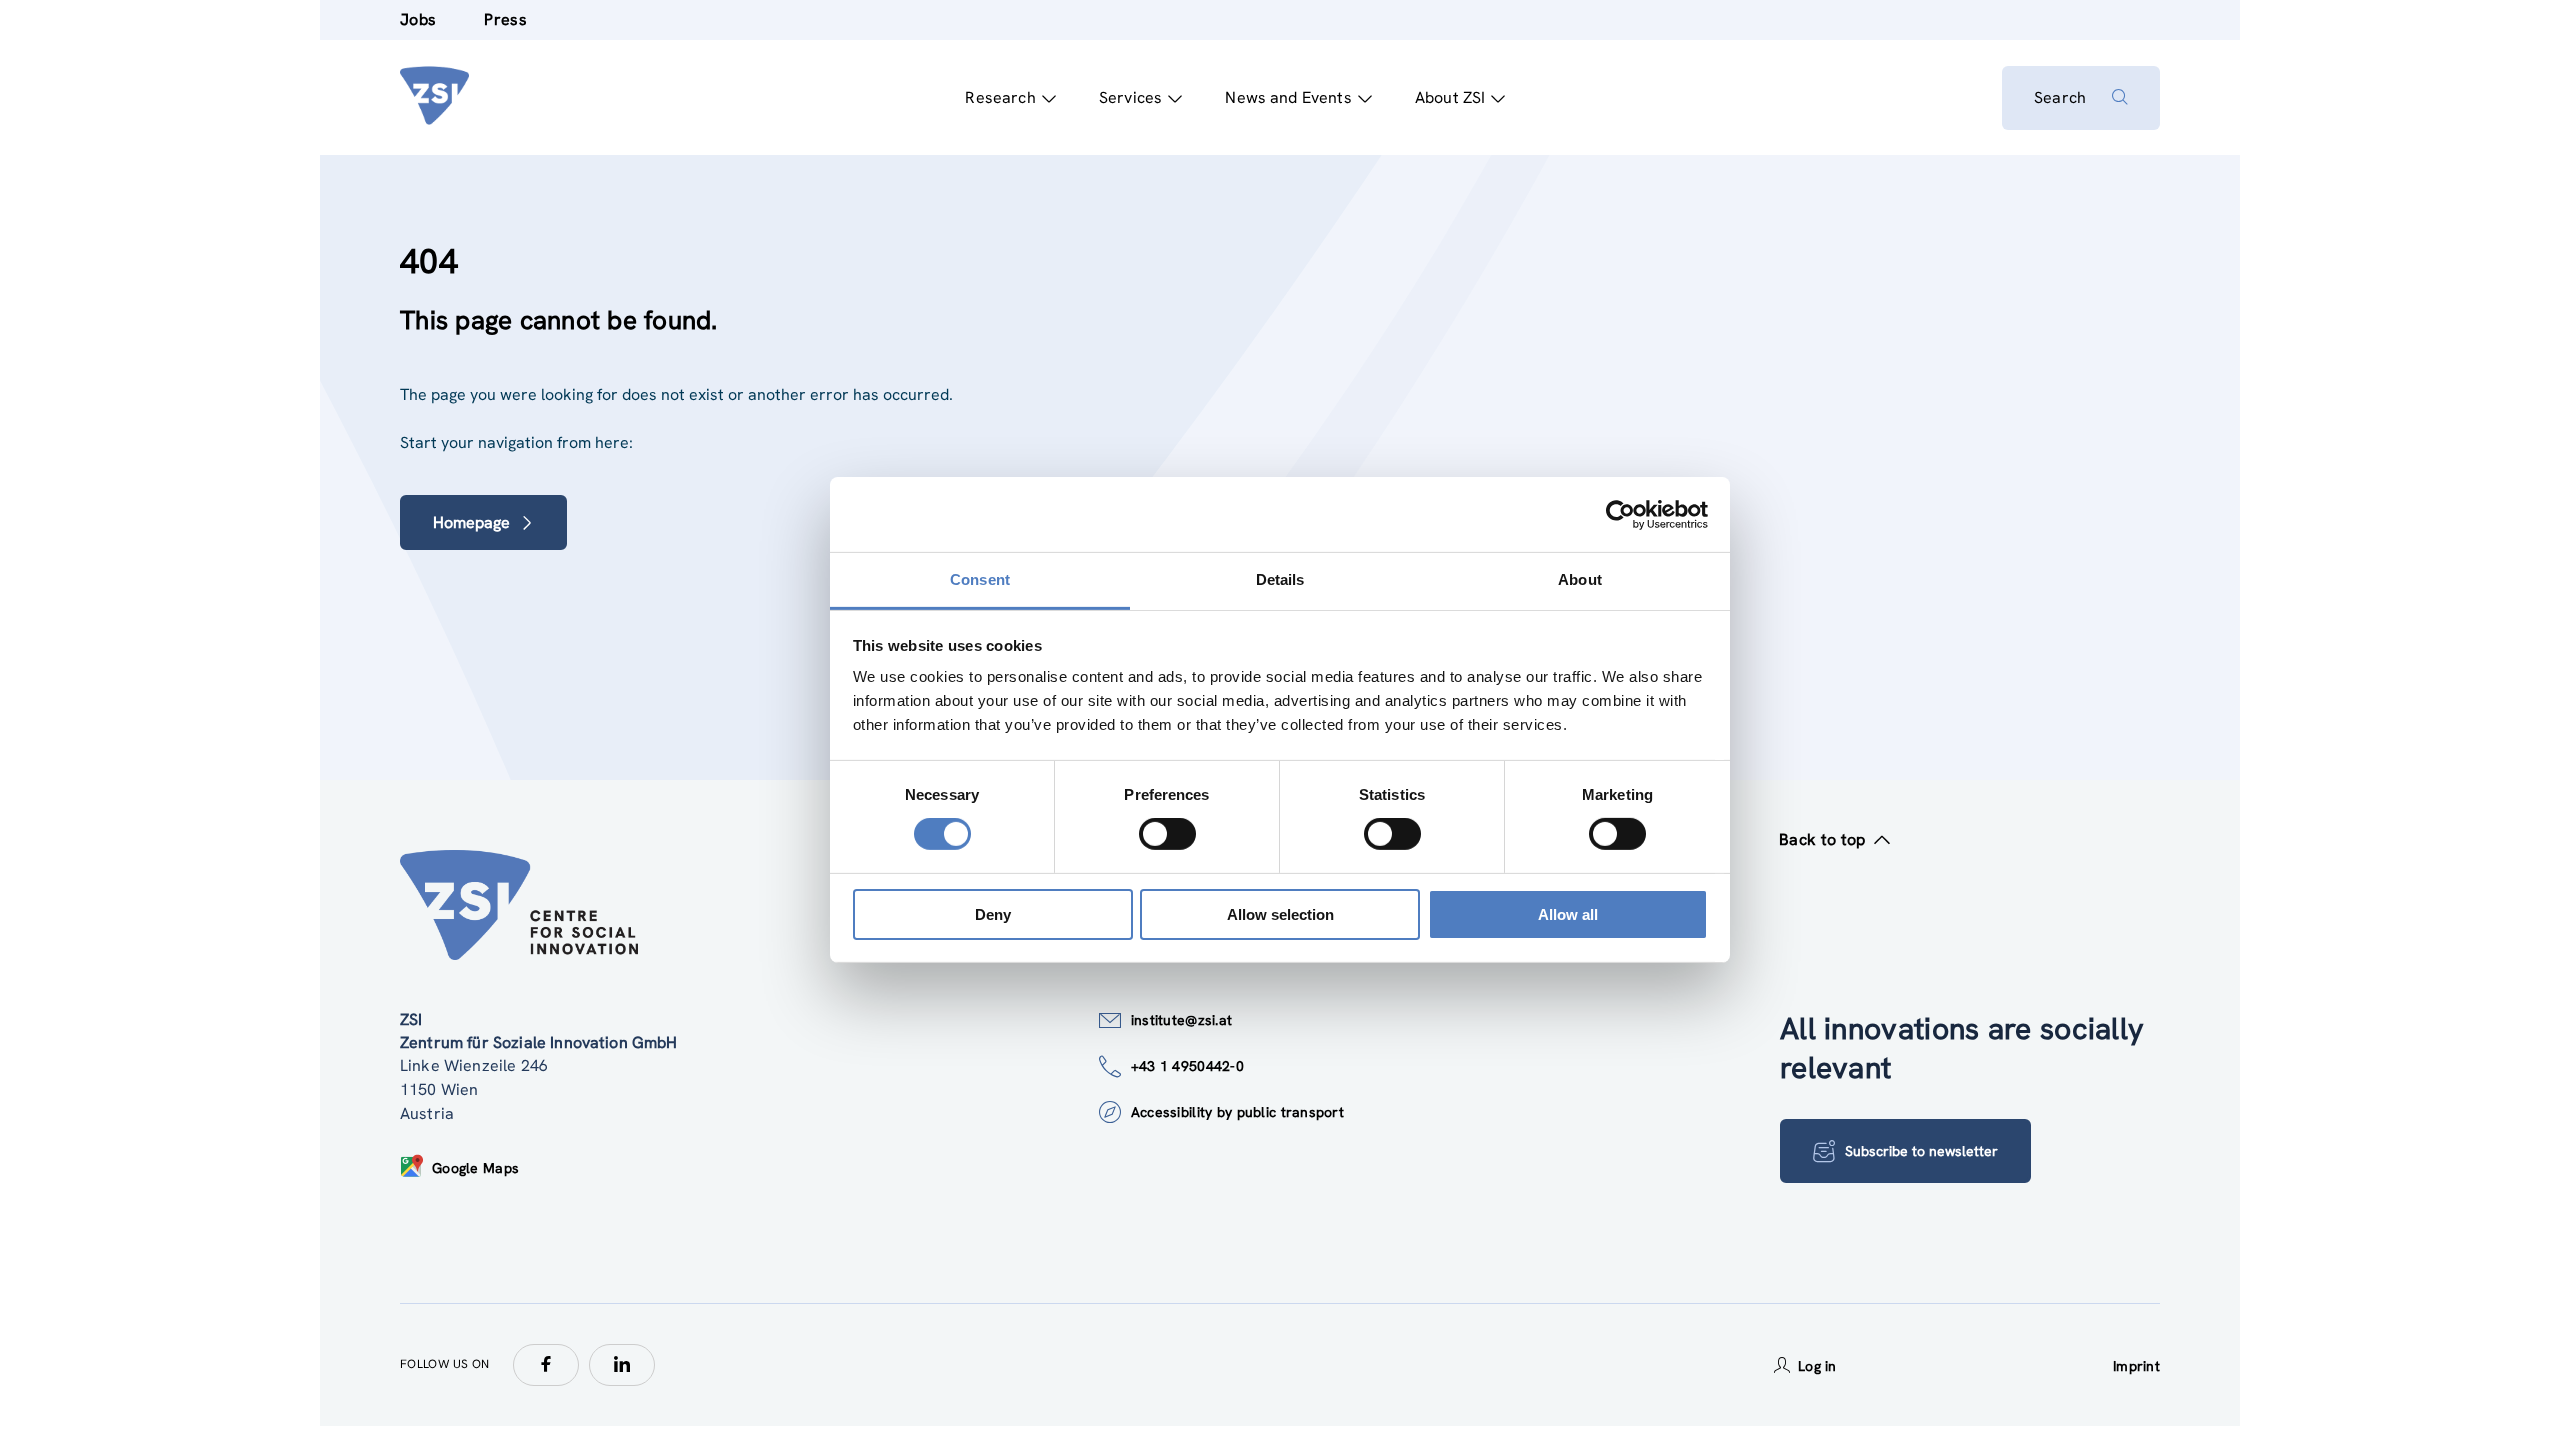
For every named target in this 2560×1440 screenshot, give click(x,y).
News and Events (1288, 97)
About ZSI (1450, 97)
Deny (993, 914)
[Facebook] (546, 1365)
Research (1000, 97)
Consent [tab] (980, 579)
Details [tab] (1280, 579)
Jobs (418, 19)
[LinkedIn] (622, 1365)
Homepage (471, 522)
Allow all (1568, 914)
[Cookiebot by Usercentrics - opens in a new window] (1620, 514)
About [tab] (1580, 579)
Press (505, 19)
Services (1130, 97)
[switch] (1167, 834)
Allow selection (1280, 914)
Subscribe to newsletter (1921, 1151)
